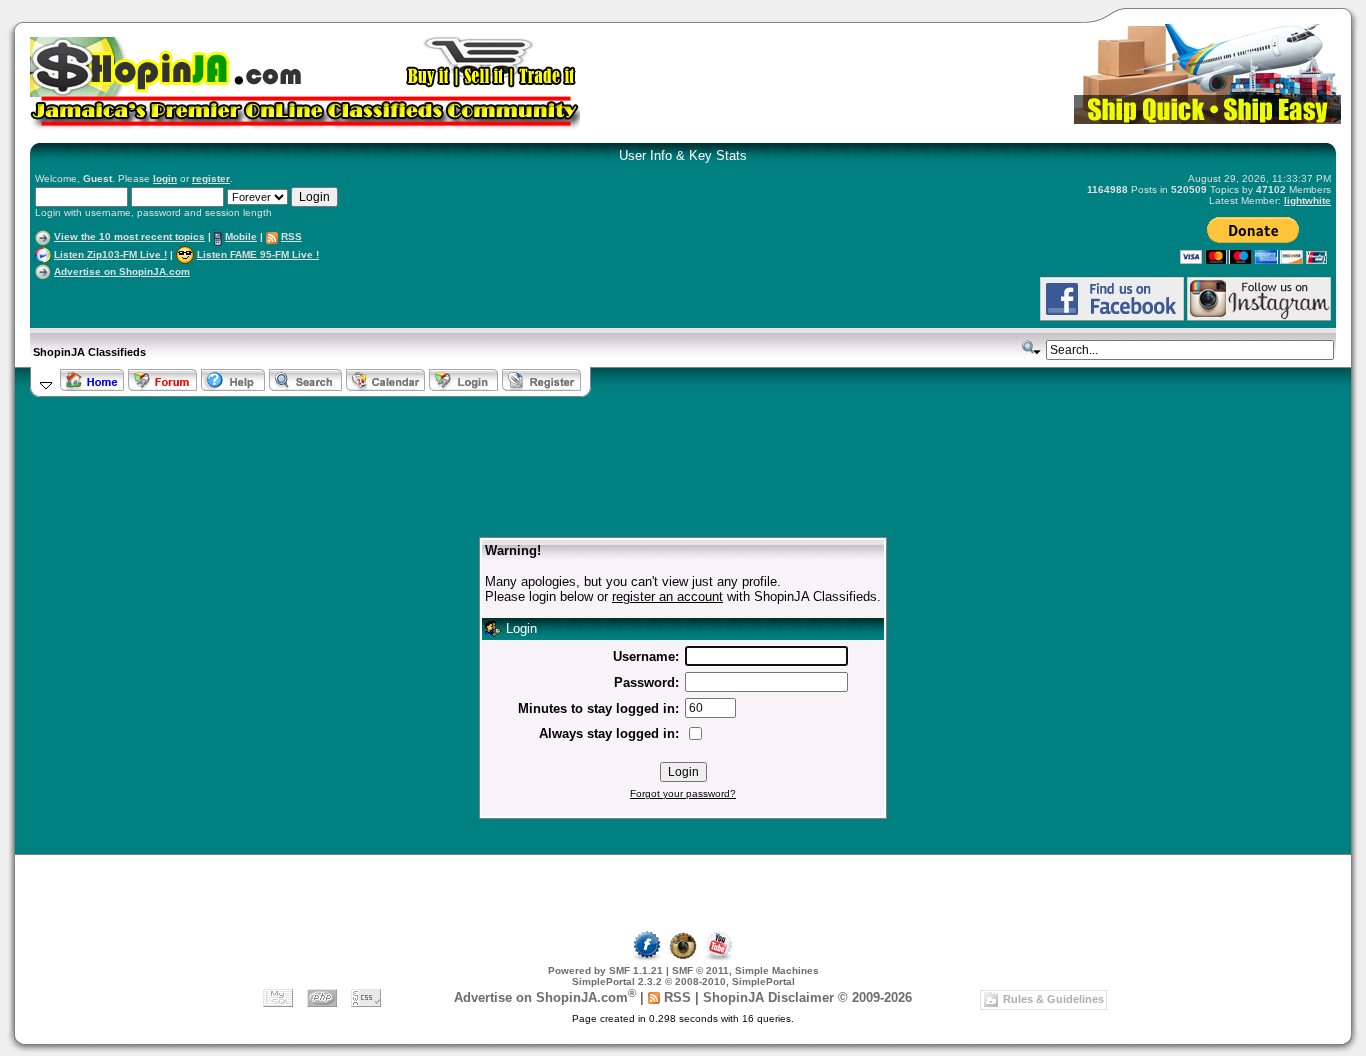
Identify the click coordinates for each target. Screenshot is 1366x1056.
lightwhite (1307, 200)
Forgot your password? (683, 793)
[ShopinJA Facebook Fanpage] (1112, 317)
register (211, 178)
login (165, 178)
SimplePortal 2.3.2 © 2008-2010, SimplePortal (683, 981)
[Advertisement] (269, 298)
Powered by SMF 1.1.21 (605, 970)
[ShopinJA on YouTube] (719, 957)
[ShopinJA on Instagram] (1259, 317)
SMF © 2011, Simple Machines (745, 970)
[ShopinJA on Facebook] (647, 957)
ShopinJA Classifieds (89, 352)
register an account (667, 596)
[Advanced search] (1032, 348)
